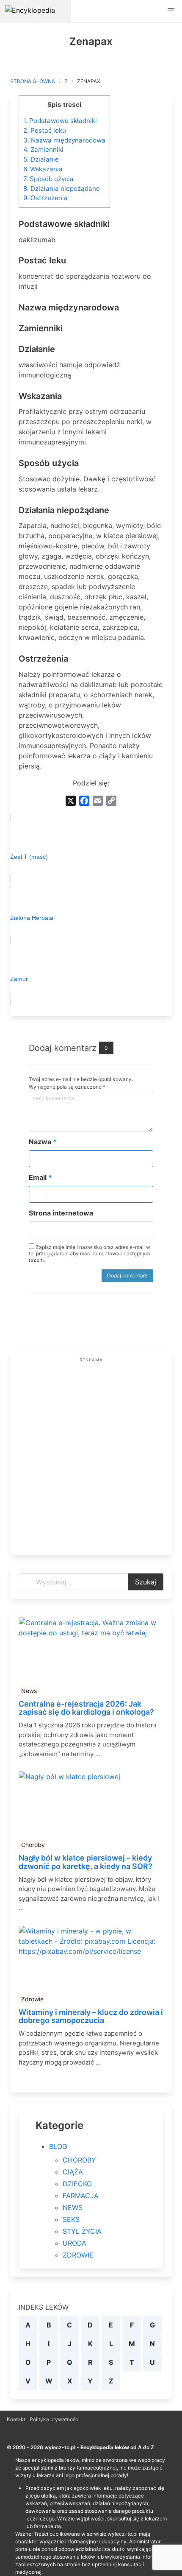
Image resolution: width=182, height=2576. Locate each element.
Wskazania (43, 169)
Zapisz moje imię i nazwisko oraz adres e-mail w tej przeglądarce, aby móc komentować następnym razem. (90, 1253)
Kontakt (16, 2419)
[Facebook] (84, 801)
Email (40, 1177)
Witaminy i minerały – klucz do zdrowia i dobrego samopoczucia (91, 2017)
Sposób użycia (48, 179)
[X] (71, 801)
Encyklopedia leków (105, 2447)
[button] (171, 11)
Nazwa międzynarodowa (64, 140)
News (29, 1691)
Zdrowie (32, 1999)
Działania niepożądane (62, 189)
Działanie (41, 159)
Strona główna (33, 81)
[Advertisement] (91, 1455)
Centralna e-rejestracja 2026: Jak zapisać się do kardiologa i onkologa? (86, 1708)
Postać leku (45, 130)
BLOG (58, 2146)
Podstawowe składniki (60, 121)
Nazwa (43, 1142)
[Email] (98, 801)
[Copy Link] (111, 801)
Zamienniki (43, 149)
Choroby (33, 1845)
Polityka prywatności (55, 2419)
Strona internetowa (61, 1213)
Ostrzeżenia (45, 198)
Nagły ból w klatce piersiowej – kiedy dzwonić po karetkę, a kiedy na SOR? (85, 1862)
